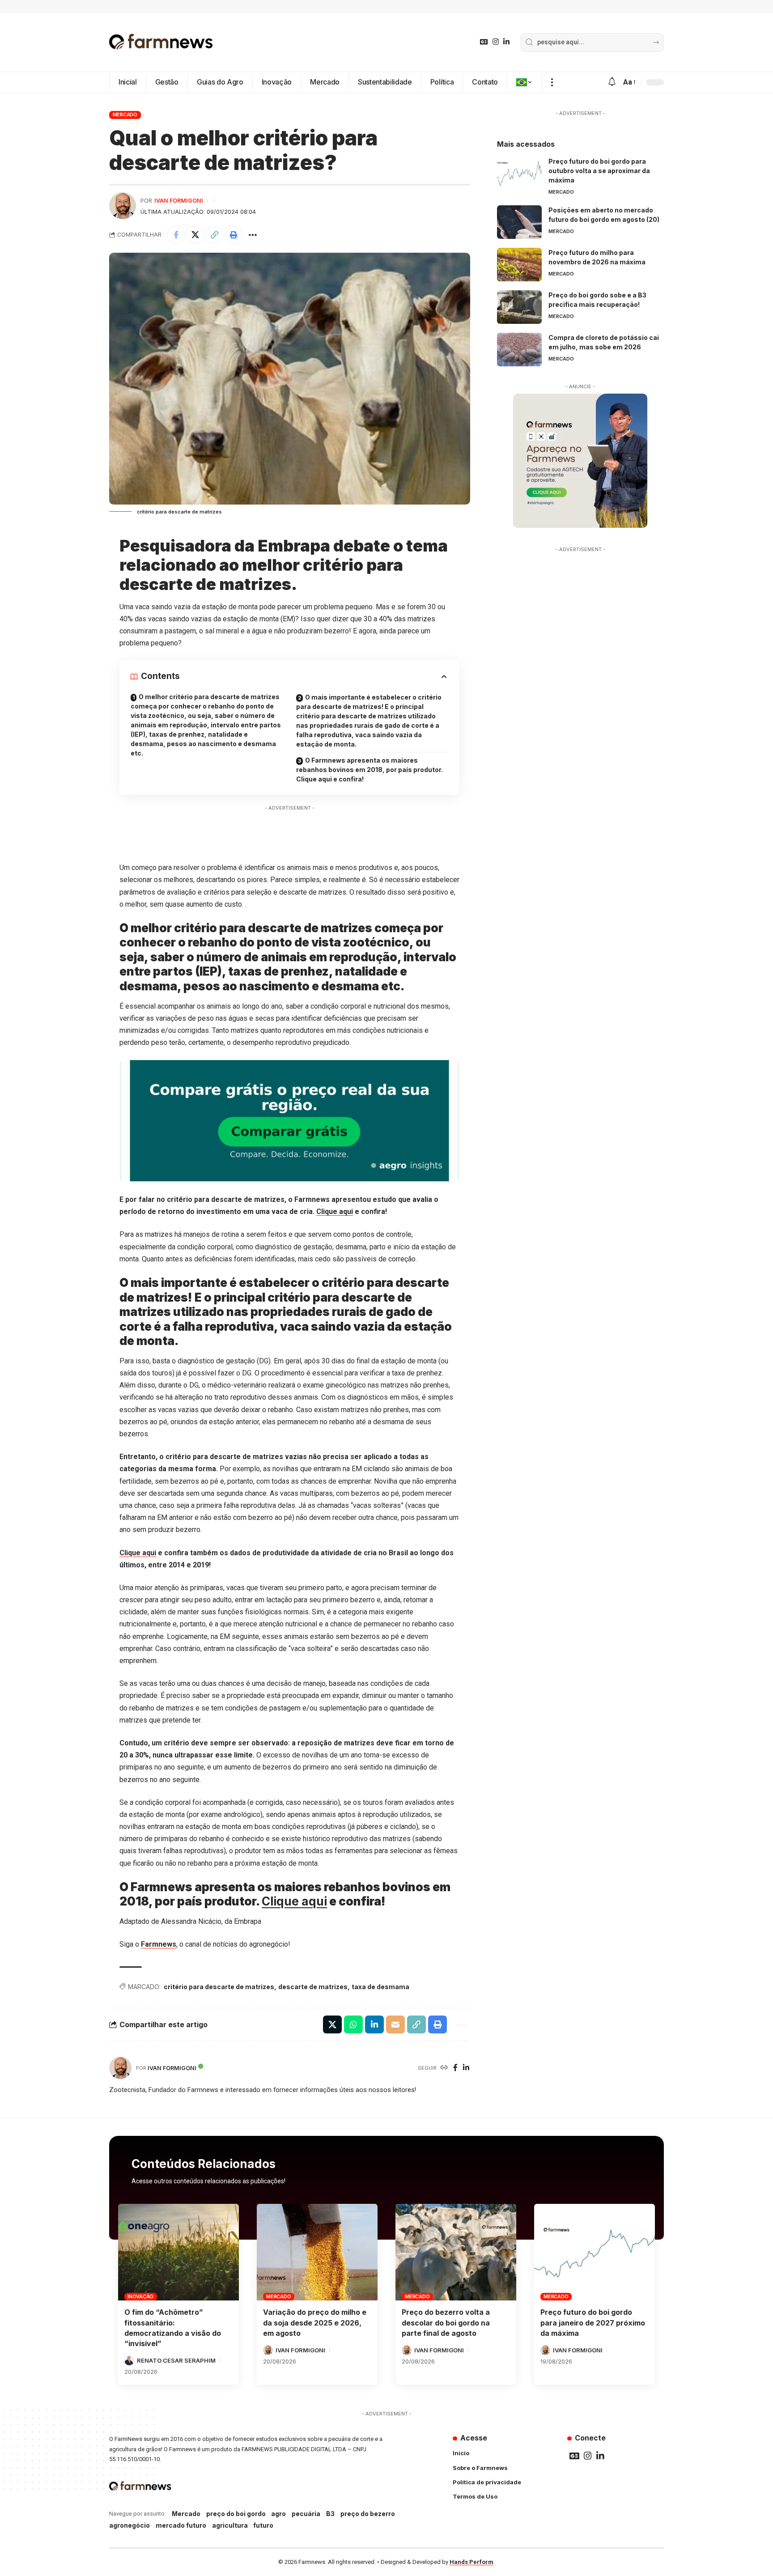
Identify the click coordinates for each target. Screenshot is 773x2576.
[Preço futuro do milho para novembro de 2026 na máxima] (519, 265)
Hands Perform (471, 2562)
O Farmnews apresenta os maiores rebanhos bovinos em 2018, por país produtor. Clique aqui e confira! (370, 770)
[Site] (444, 2068)
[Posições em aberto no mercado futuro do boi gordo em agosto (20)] (519, 222)
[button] (552, 82)
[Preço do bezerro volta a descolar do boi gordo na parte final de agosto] (456, 2252)
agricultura (230, 2525)
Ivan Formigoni (179, 201)
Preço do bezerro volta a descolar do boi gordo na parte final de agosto (446, 2322)
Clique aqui (335, 1212)
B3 (330, 2514)
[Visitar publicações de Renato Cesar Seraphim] (129, 2360)
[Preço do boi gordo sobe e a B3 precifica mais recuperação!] (519, 307)
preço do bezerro (368, 2514)
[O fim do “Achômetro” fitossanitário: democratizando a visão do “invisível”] (178, 2252)
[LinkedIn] (506, 42)
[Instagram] (496, 42)
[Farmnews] (161, 42)
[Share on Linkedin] (374, 2024)
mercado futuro (181, 2525)
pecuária (306, 2514)
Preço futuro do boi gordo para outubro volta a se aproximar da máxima (599, 171)
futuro (263, 2525)
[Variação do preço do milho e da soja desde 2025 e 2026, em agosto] (317, 2252)
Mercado (125, 115)
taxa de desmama (380, 1987)
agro (278, 2514)
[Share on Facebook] (176, 235)
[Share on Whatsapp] (353, 2024)
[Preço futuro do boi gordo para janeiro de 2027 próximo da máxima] (595, 2252)
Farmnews (159, 1944)
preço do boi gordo (236, 2514)
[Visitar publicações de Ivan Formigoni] (123, 206)
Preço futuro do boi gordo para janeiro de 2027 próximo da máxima (593, 2322)
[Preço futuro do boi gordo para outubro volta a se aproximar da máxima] (519, 173)
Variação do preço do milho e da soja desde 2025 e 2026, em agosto (315, 2322)
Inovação (140, 2296)
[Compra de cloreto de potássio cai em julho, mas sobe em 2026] (519, 350)
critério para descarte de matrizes (219, 1987)
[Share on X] (195, 235)
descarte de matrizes (313, 1987)
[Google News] (484, 42)
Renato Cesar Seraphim (176, 2360)
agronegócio (130, 2525)
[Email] (395, 2024)
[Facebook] (455, 2068)
